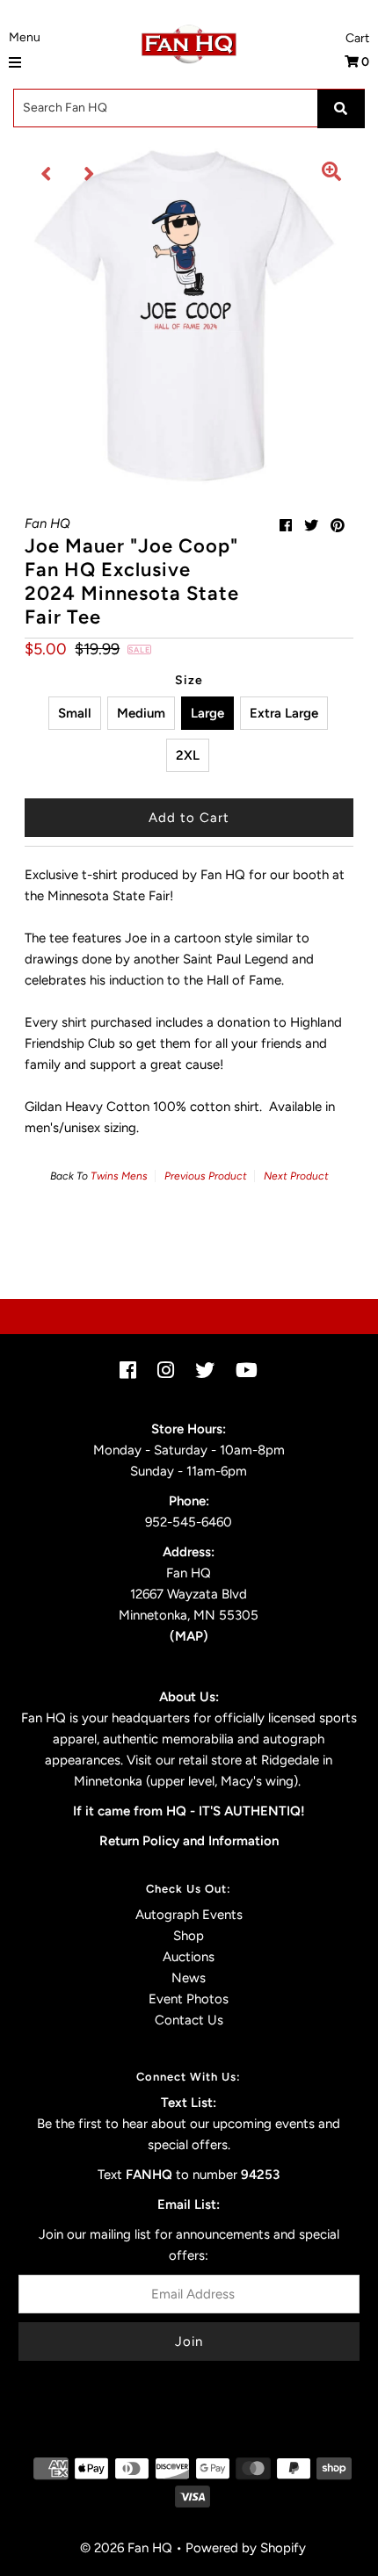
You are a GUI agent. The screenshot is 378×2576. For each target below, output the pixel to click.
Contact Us (189, 2020)
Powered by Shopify (246, 2548)
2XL (188, 755)
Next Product (296, 1176)
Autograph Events (189, 1915)
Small (75, 713)
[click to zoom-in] (331, 174)
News (189, 1978)
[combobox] (189, 108)
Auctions (189, 1957)
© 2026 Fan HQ (126, 2548)
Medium (141, 713)
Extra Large (284, 713)
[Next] (90, 174)
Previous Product (206, 1176)
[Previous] (47, 174)
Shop (189, 1936)
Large (207, 713)
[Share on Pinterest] (338, 526)
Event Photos (189, 1999)
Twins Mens (119, 1176)
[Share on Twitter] (311, 526)
